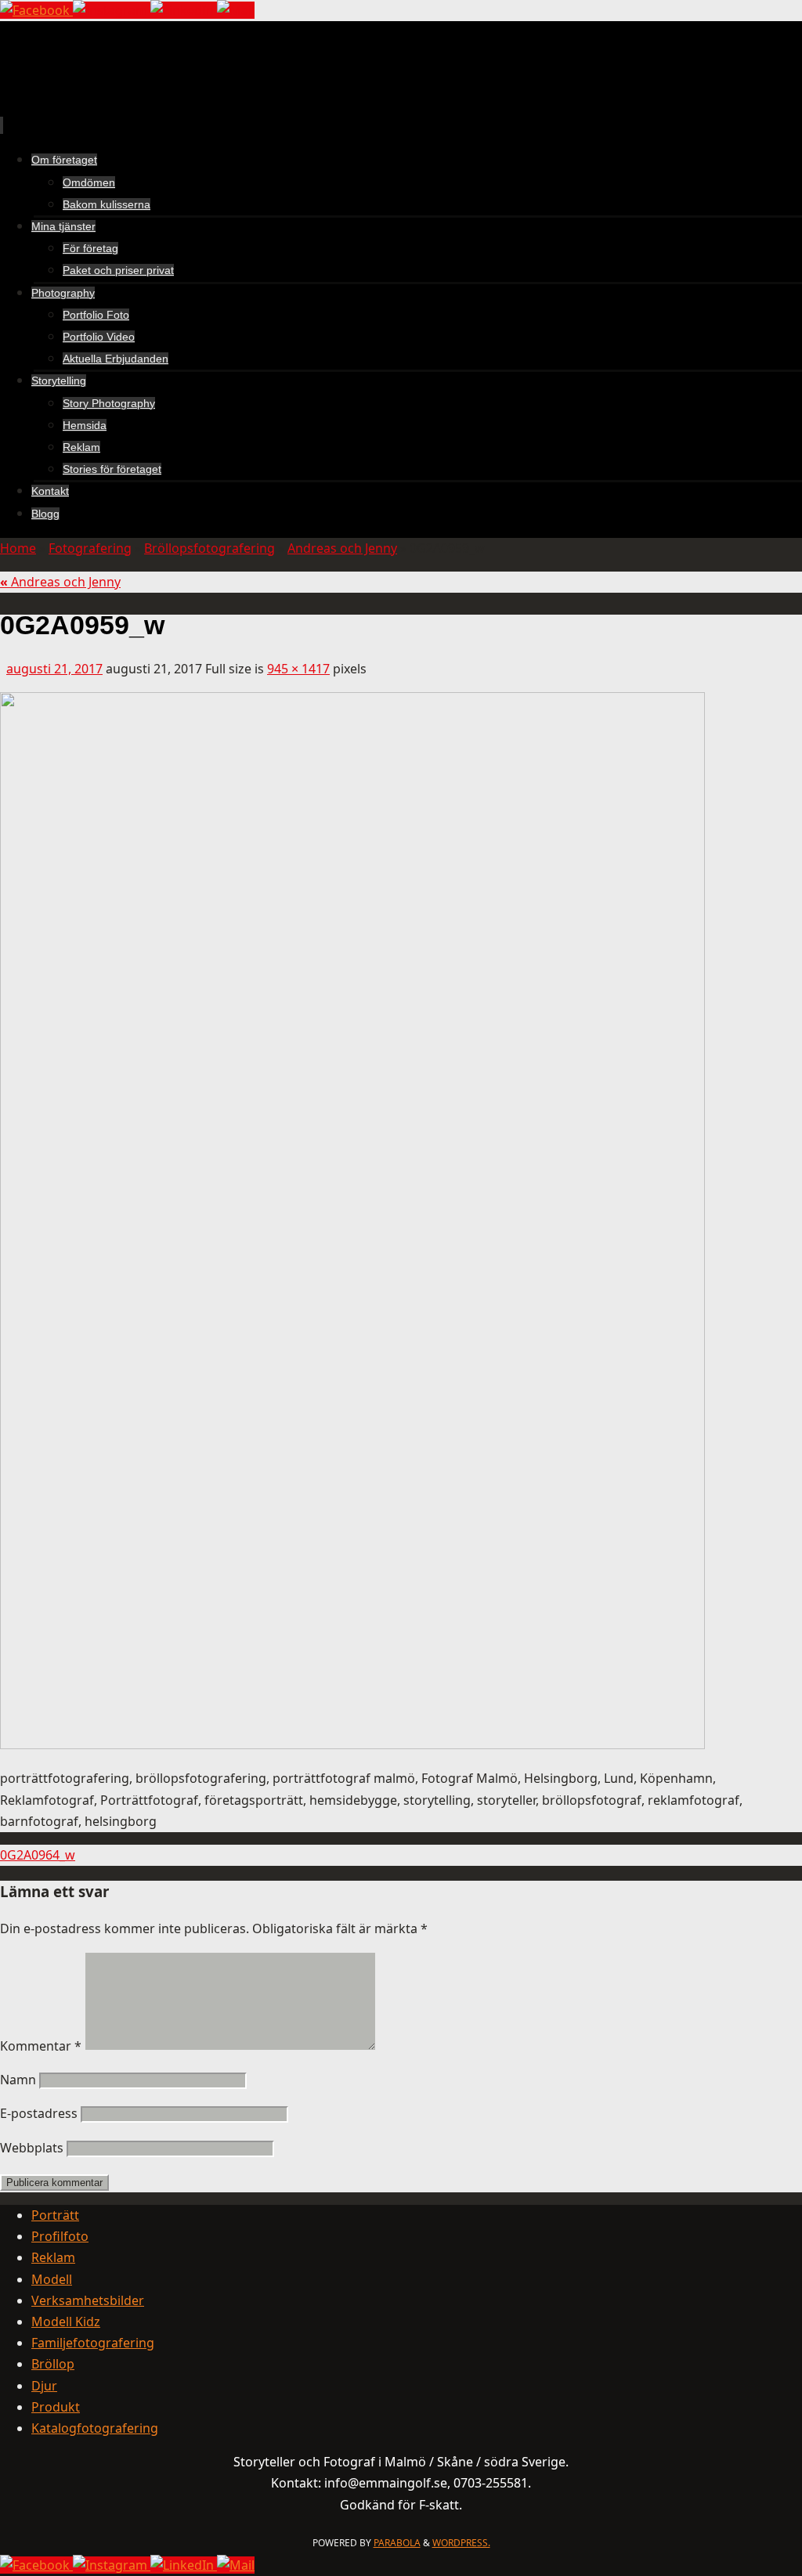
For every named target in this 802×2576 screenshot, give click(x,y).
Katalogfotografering (95, 2428)
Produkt (56, 2407)
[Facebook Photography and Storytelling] (36, 10)
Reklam (53, 2257)
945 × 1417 (298, 669)
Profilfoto (60, 2236)
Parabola (397, 2543)
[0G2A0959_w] (352, 1744)
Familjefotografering (93, 2343)
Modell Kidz (66, 2322)
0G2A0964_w (38, 1855)
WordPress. (461, 2543)
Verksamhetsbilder (88, 2300)
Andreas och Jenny (342, 548)
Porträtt (55, 2215)
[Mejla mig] (236, 10)
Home (18, 548)
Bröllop (53, 2364)
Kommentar (41, 2046)
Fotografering (90, 548)
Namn (18, 2080)
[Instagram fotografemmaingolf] (112, 10)
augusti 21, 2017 (54, 669)
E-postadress (39, 2113)
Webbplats (32, 2148)
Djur (44, 2386)
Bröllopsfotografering (210, 548)
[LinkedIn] (184, 10)
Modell (52, 2279)
